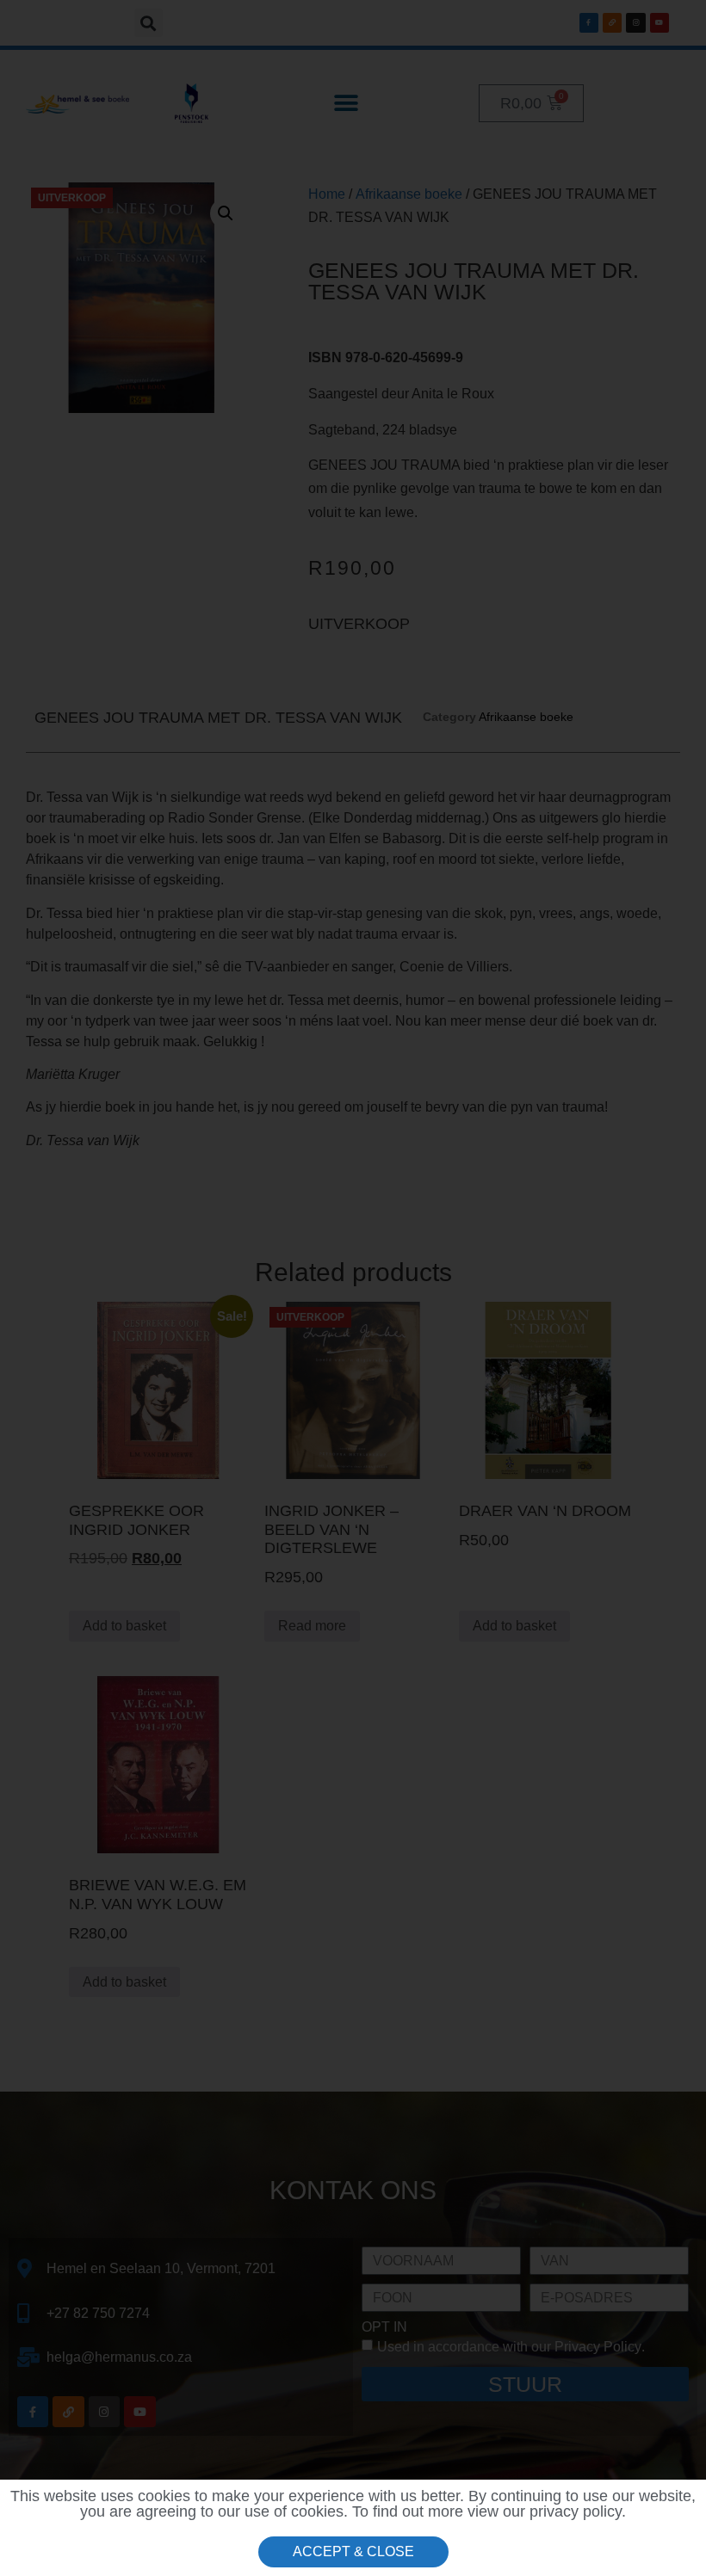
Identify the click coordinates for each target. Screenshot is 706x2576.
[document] (353, 1288)
